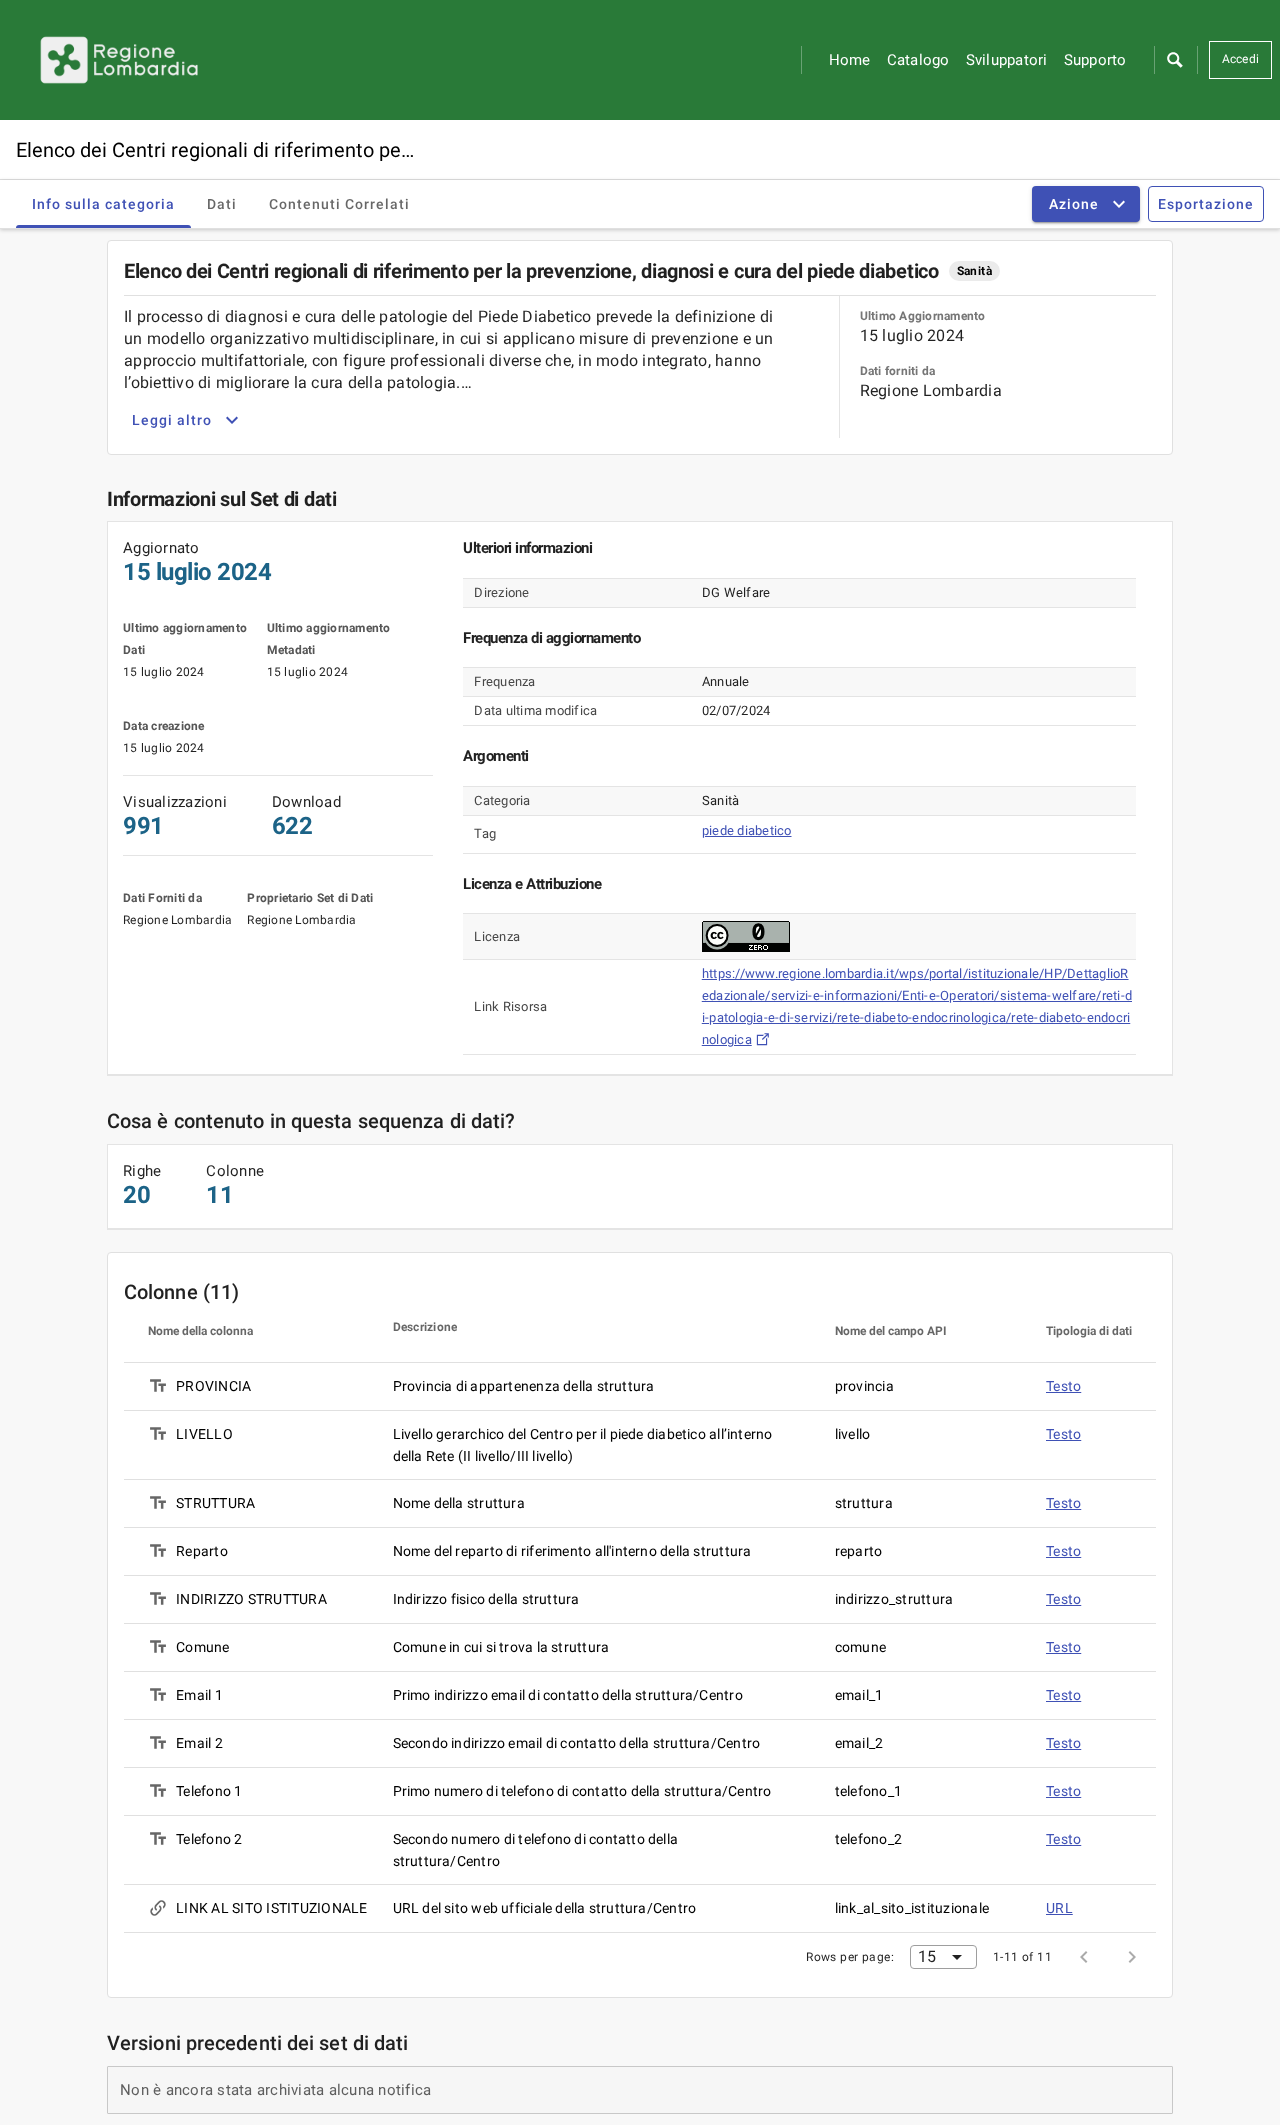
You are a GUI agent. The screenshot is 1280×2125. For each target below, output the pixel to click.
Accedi (1241, 59)
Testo (1063, 1386)
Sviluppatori (1007, 60)
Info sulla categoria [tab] (103, 204)
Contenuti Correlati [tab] (339, 204)
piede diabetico (747, 830)
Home (850, 60)
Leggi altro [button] (172, 420)
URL (1059, 1908)
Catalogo (918, 60)
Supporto (1095, 60)
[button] (1174, 60)
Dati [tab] (222, 204)
